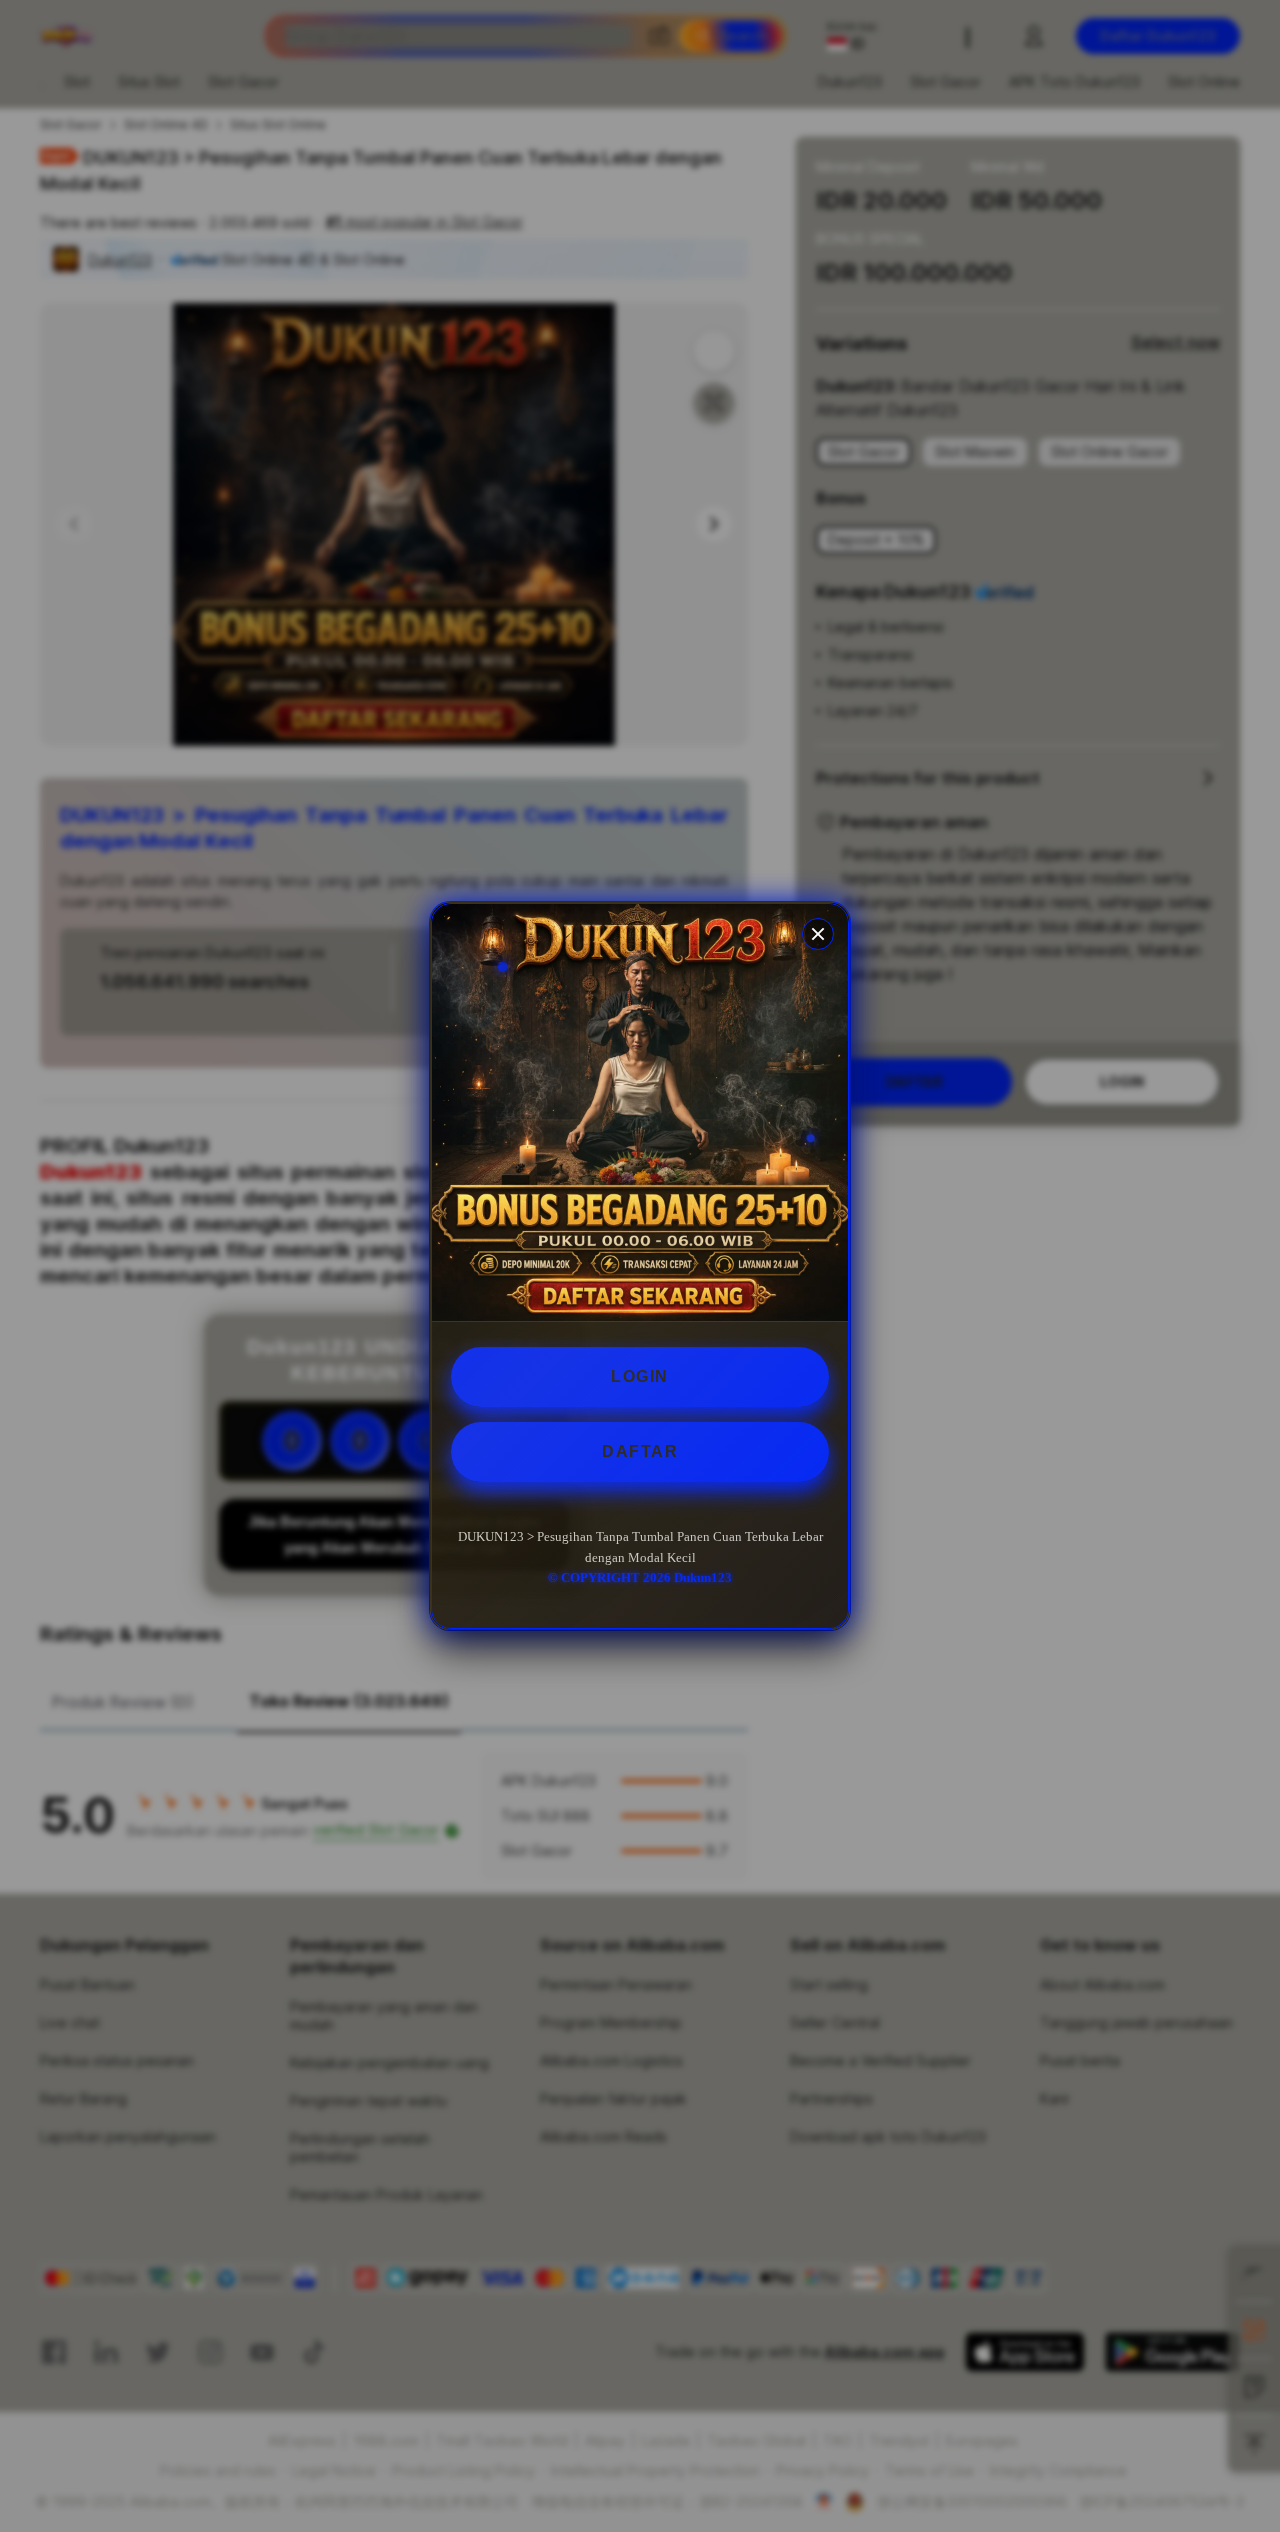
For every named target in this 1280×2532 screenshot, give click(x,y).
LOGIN (640, 1376)
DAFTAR (640, 1451)
